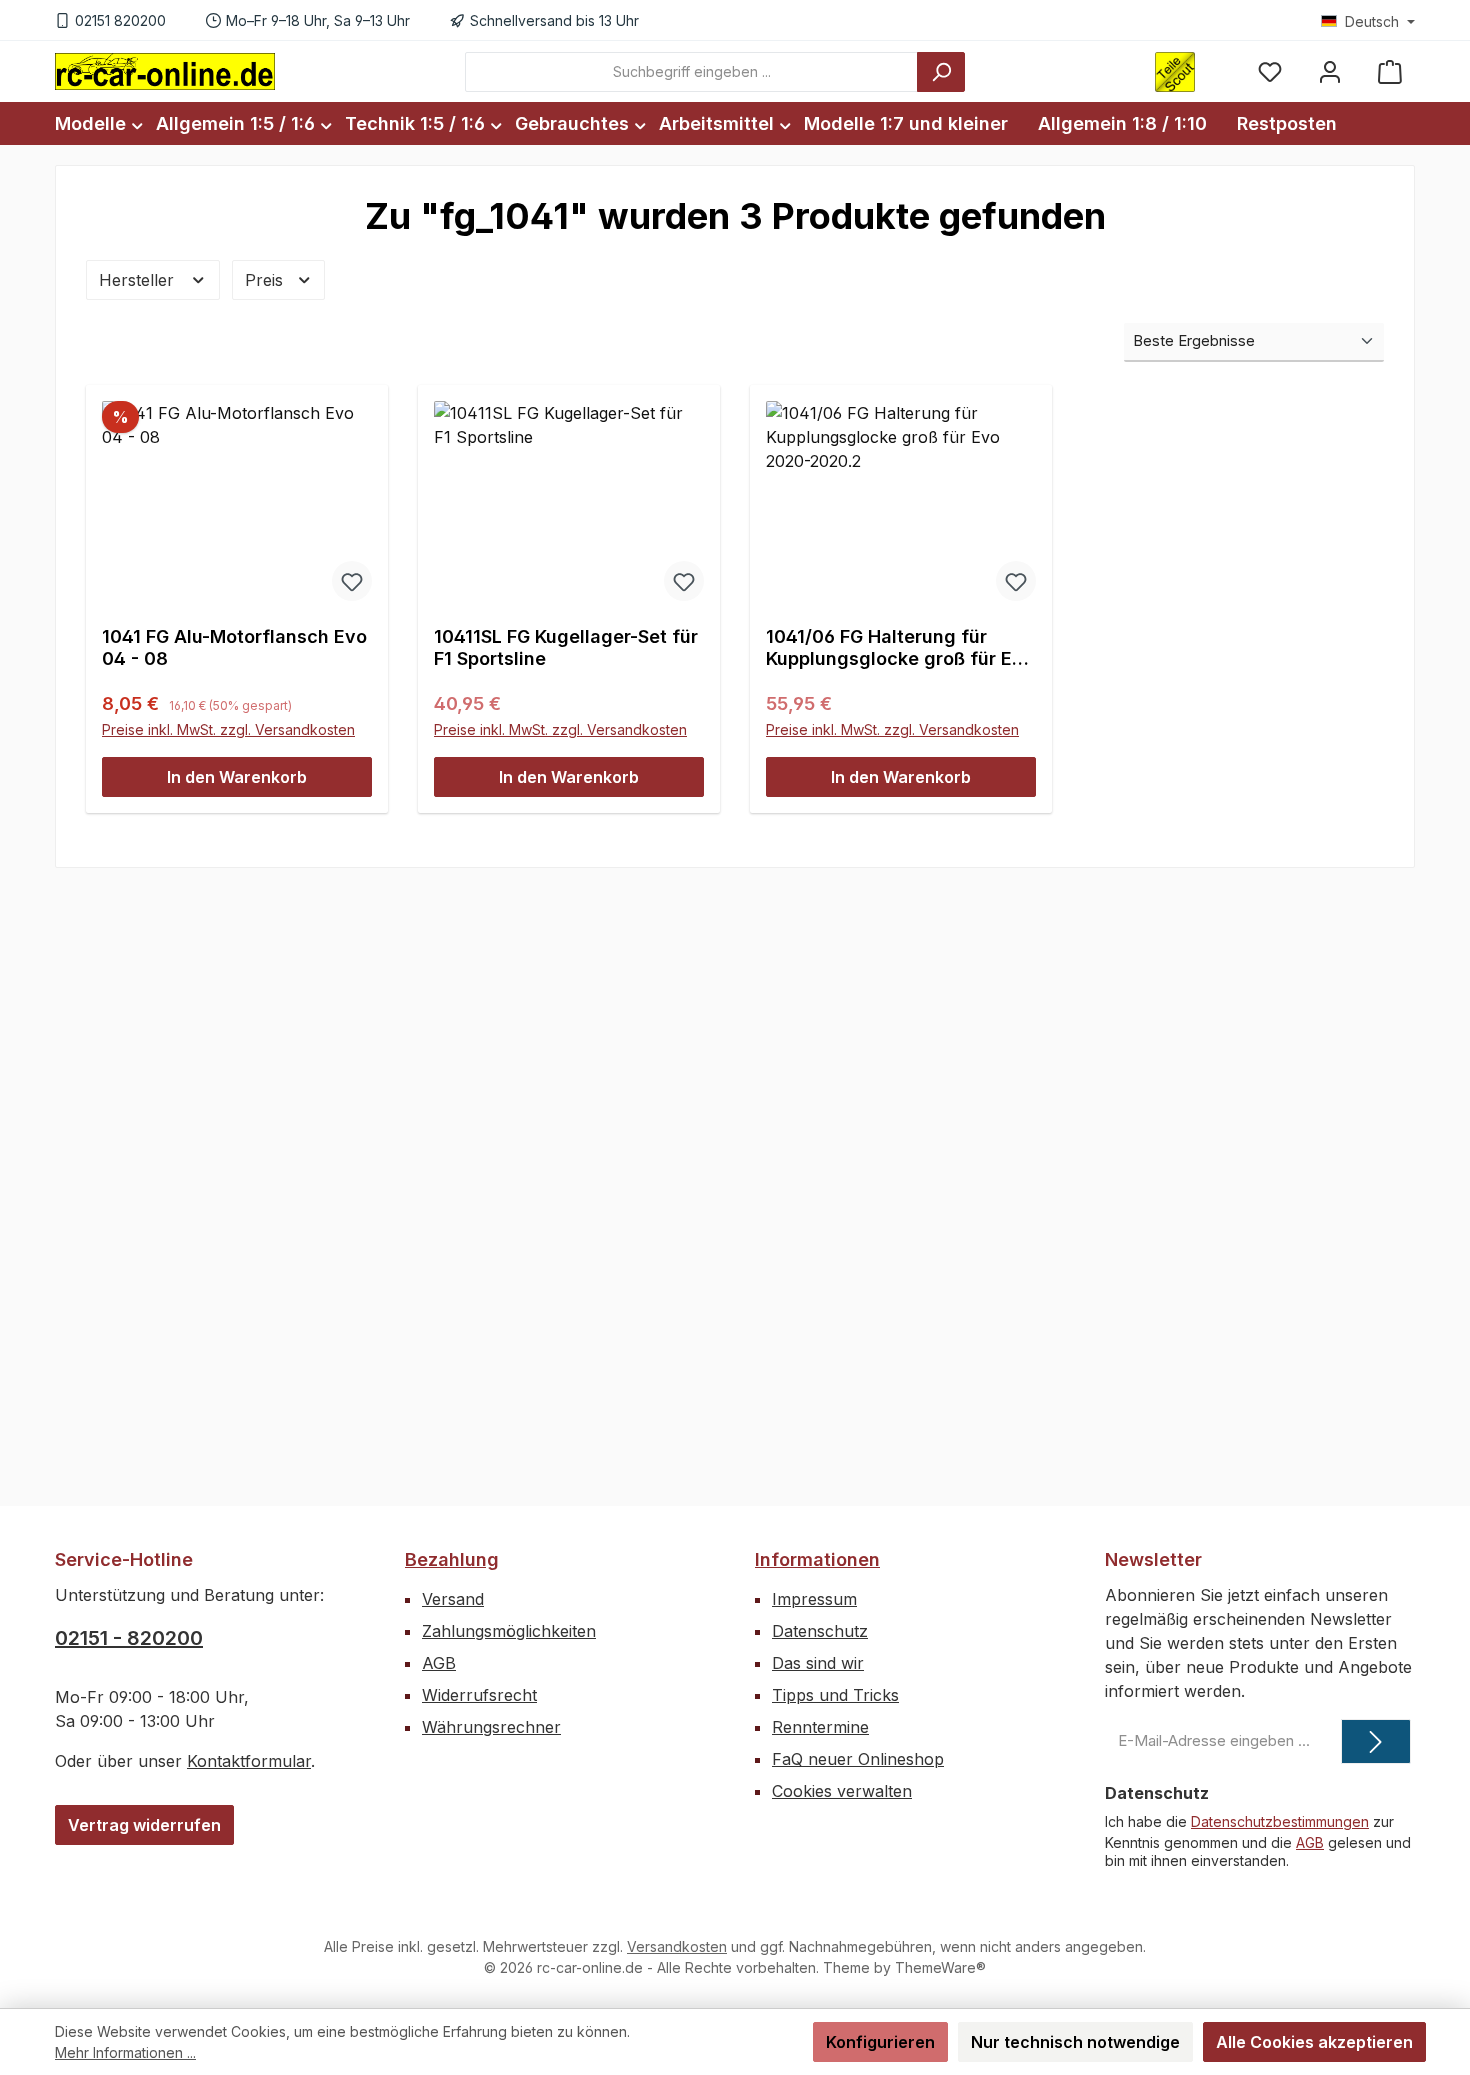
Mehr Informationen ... (125, 2052)
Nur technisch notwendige (1075, 2042)
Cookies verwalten (842, 1791)
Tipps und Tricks (835, 1695)
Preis (266, 280)
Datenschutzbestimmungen (1280, 1821)
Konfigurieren (880, 2042)
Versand (453, 1599)
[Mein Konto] (1330, 71)
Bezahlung (452, 1559)
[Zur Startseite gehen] (165, 71)
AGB (439, 1663)
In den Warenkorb (237, 777)
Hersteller (139, 280)
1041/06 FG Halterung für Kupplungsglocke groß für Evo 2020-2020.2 (900, 648)
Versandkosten (677, 1946)
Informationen (817, 1559)
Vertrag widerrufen (144, 1825)
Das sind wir (818, 1663)
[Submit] (1376, 1741)
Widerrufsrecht (479, 1695)
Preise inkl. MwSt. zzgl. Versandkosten (228, 729)
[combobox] (691, 72)
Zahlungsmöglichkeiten (509, 1631)
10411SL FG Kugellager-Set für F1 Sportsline (566, 647)
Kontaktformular (249, 1761)
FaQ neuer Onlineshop (858, 1759)
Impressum (814, 1599)
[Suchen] (941, 72)
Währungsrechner (491, 1727)
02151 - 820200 (129, 1638)
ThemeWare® (940, 1967)
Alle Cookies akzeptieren (1314, 2042)
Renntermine (820, 1727)
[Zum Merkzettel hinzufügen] (352, 581)
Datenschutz (820, 1631)
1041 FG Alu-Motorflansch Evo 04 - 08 (234, 647)
